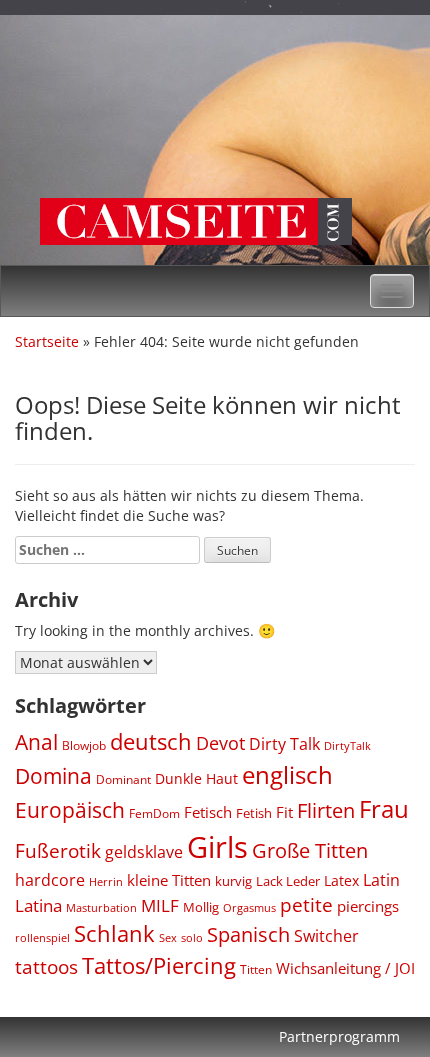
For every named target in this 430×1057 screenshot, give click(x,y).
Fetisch (208, 812)
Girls (217, 847)
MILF (160, 905)
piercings (368, 906)
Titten (256, 969)
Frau (384, 808)
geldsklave (144, 852)
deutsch (151, 741)
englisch (287, 774)
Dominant (123, 779)
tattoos (46, 967)
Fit (284, 812)
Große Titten (310, 850)
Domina (53, 776)
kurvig (233, 881)
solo (192, 937)
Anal (36, 741)
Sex (168, 937)
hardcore (50, 880)
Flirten (326, 810)
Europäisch (70, 809)
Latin (381, 880)
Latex (341, 880)
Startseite (47, 341)
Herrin (106, 882)
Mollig (201, 907)
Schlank (114, 933)
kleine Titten (169, 880)
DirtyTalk (347, 745)
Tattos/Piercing (159, 965)
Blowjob (84, 745)
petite (306, 905)
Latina (38, 905)
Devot (220, 743)
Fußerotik (58, 851)
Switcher (326, 936)
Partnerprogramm (339, 1036)
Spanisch (248, 934)
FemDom (154, 813)
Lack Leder (288, 881)
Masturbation (101, 907)
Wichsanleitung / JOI (345, 968)
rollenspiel (42, 937)
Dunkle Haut (196, 778)
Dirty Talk (284, 743)
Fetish (254, 813)
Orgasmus (249, 907)
